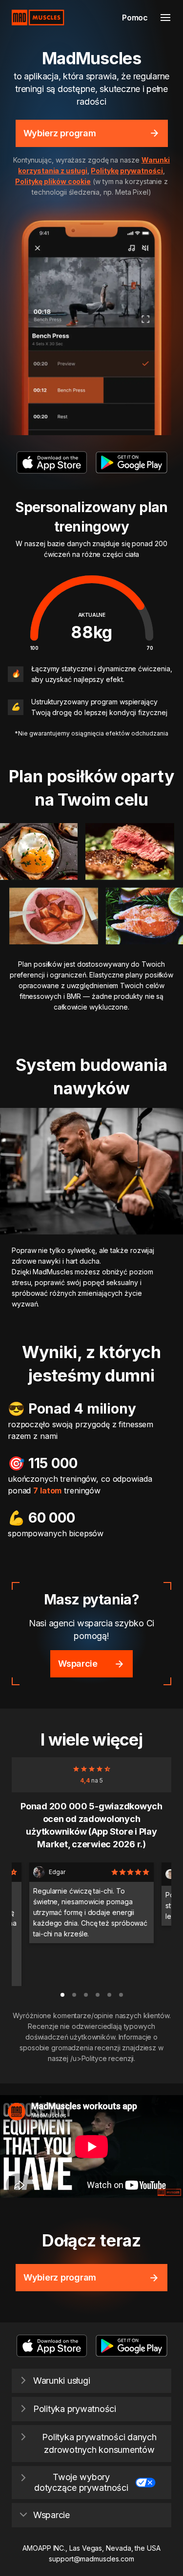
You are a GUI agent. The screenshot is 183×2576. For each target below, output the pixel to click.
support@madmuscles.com (91, 2559)
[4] (109, 1995)
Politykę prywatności (127, 171)
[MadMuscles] (38, 18)
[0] (62, 1995)
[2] (86, 1995)
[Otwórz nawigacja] (165, 18)
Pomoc (135, 18)
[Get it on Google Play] (132, 462)
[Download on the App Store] (52, 462)
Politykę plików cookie (53, 181)
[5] (121, 1995)
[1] (74, 1995)
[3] (98, 1995)
